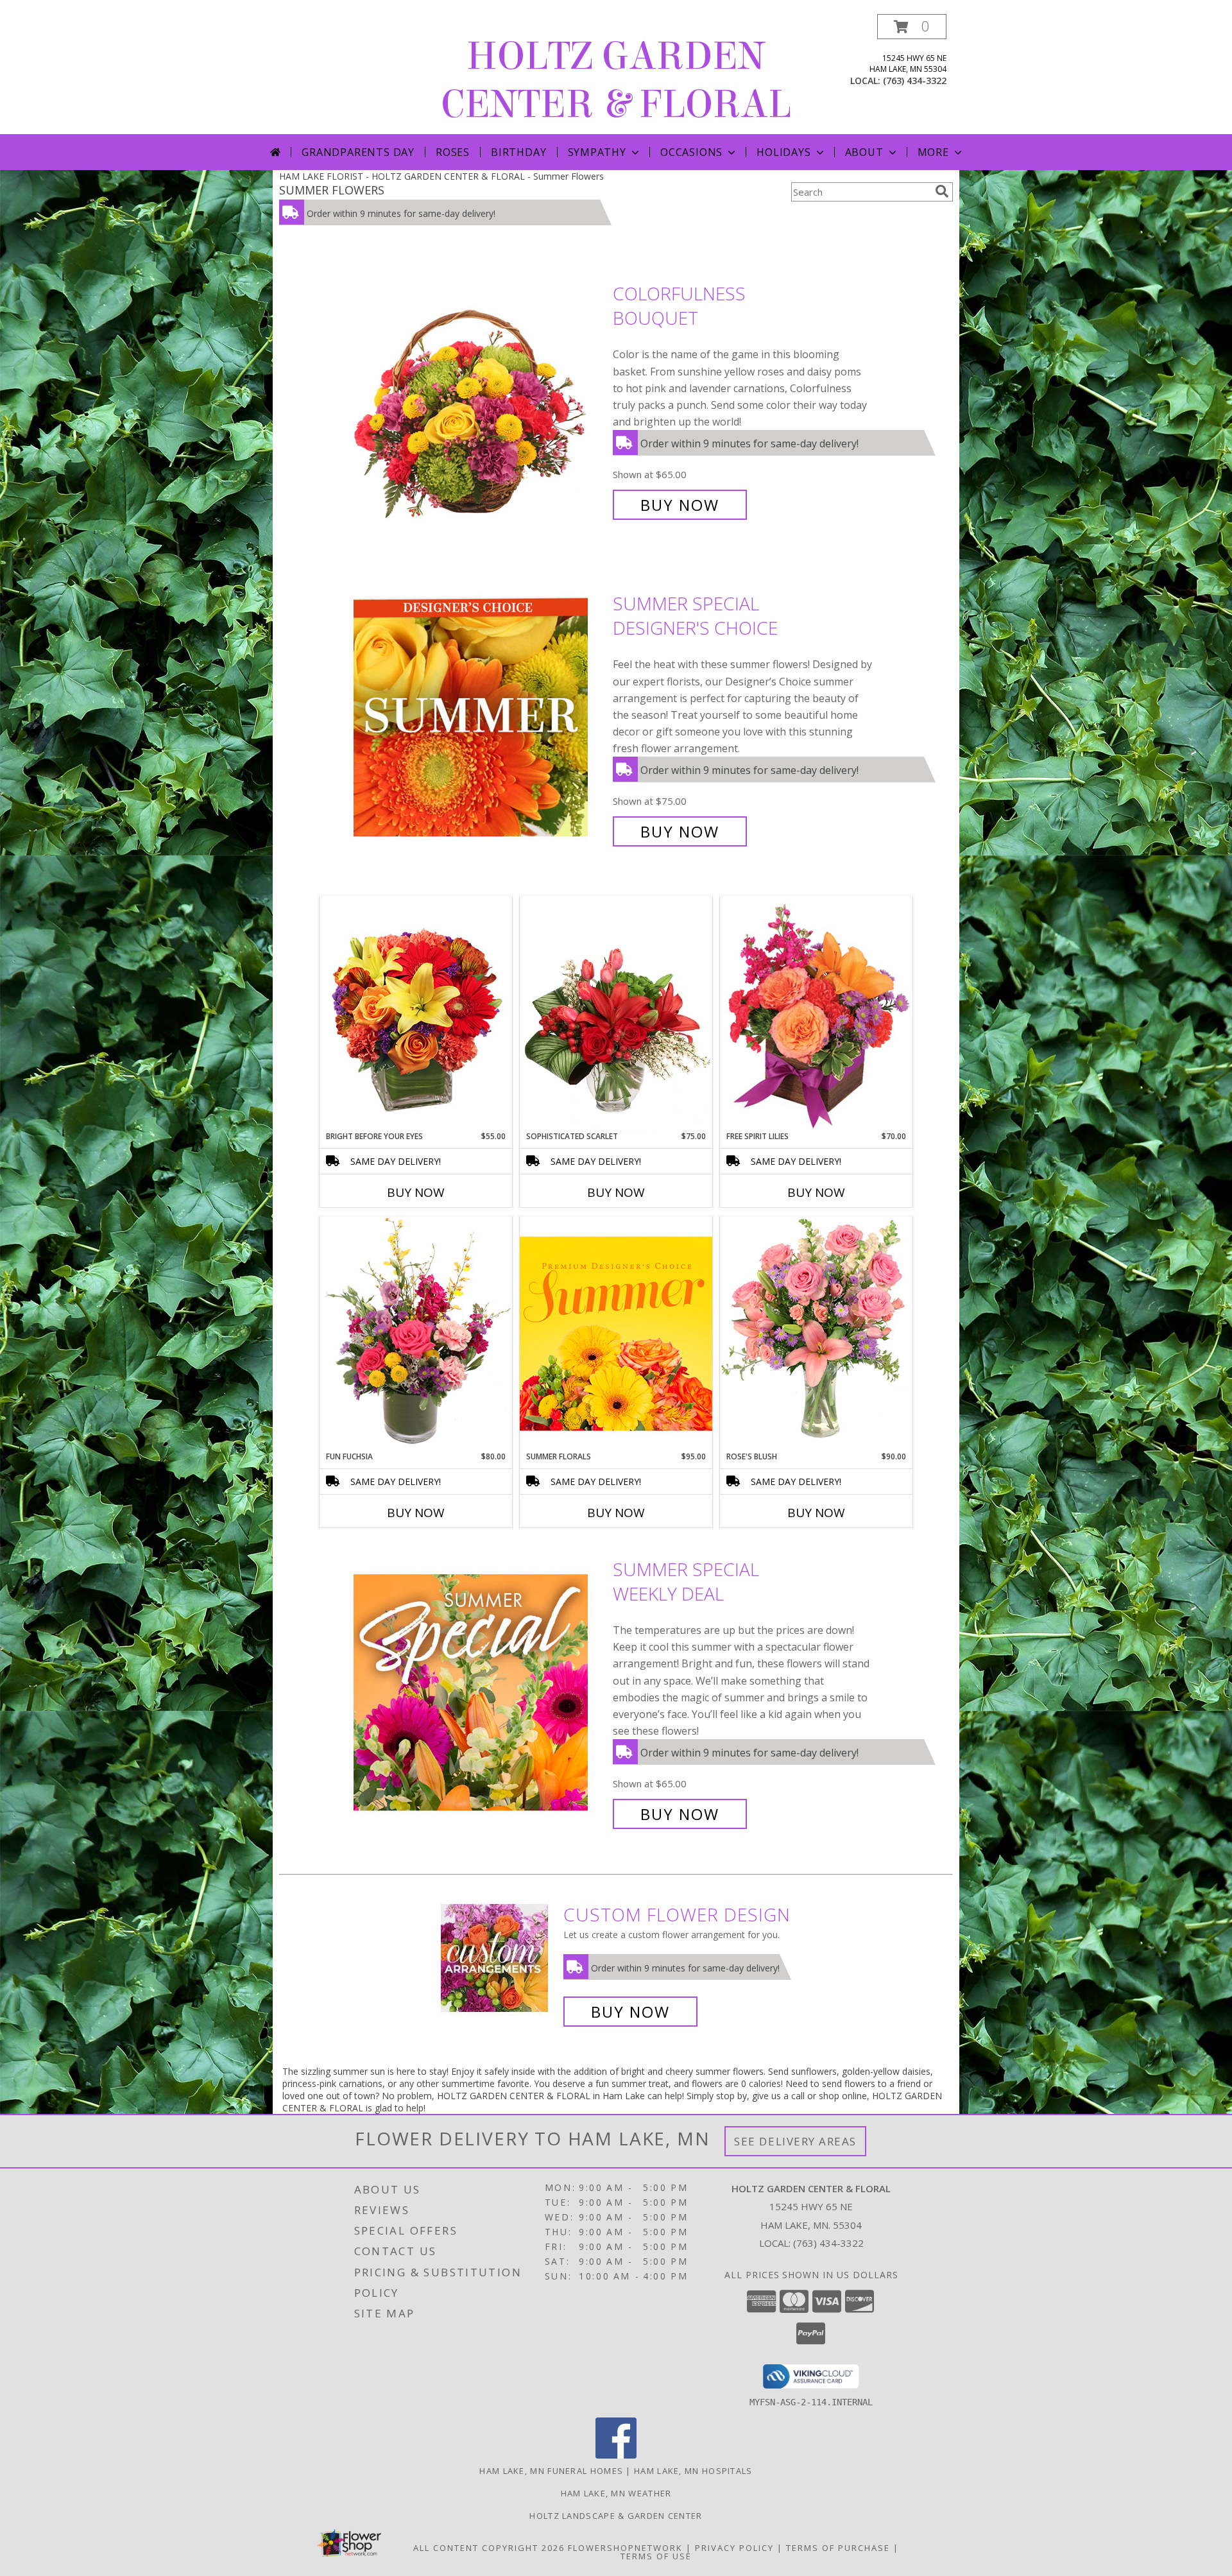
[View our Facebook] (616, 2455)
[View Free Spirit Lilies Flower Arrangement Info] (816, 1013)
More (933, 152)
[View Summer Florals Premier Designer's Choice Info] (616, 1333)
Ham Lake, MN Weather (616, 2493)
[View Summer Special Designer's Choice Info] (480, 718)
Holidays (783, 152)
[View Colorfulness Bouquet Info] (480, 399)
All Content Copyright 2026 (489, 2548)
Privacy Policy (734, 2548)
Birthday (518, 152)
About (864, 152)
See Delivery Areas (795, 2141)
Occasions (691, 152)
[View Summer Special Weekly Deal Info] (480, 1692)
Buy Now (680, 505)
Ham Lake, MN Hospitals (693, 2471)
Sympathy (597, 152)
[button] (912, 27)
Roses (453, 152)
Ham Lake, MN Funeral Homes (551, 2471)
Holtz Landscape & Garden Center (616, 2516)
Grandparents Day (358, 152)
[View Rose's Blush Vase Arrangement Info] (816, 1333)
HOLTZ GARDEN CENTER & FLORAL (616, 80)
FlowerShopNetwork (625, 2548)
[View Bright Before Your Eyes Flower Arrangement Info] (416, 1013)
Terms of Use (656, 2556)
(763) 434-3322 (915, 81)
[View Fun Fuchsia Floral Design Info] (416, 1333)
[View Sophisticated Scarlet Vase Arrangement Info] (616, 1013)
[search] (942, 191)
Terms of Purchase (838, 2548)
